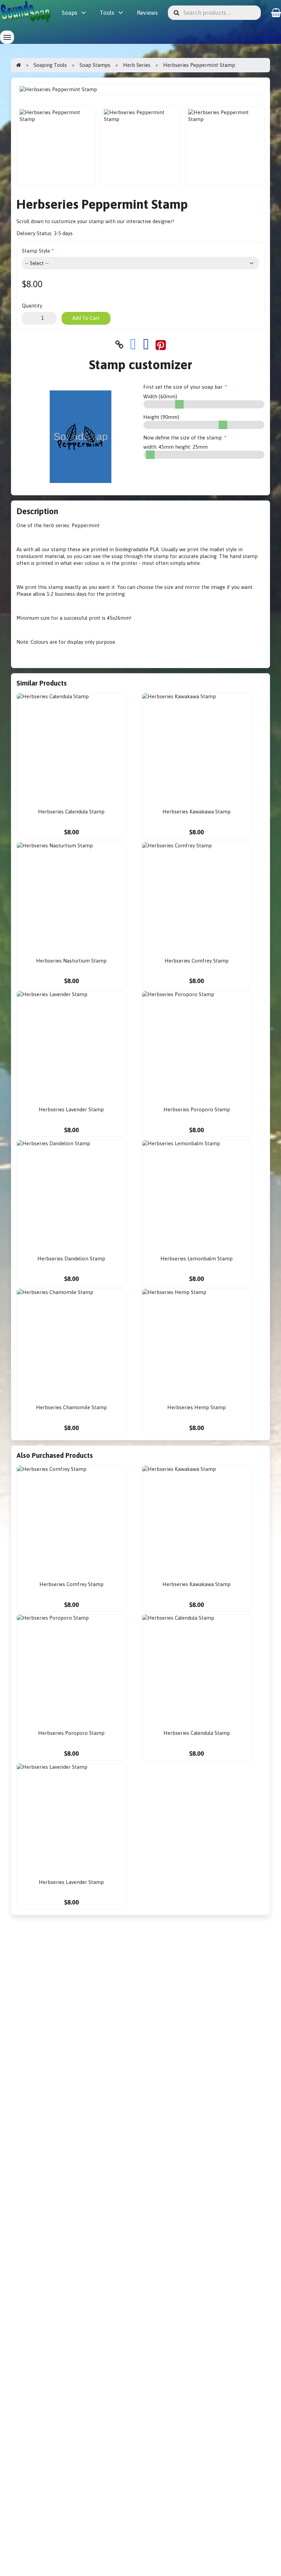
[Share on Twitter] (133, 345)
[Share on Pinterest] (161, 345)
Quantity (32, 306)
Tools (107, 13)
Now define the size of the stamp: (183, 438)
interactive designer (149, 221)
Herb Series (137, 65)
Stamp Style (36, 251)
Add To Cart (86, 318)
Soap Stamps (95, 65)
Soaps (69, 13)
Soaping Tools (50, 65)
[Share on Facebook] (146, 345)
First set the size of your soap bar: (183, 387)
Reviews (147, 13)
